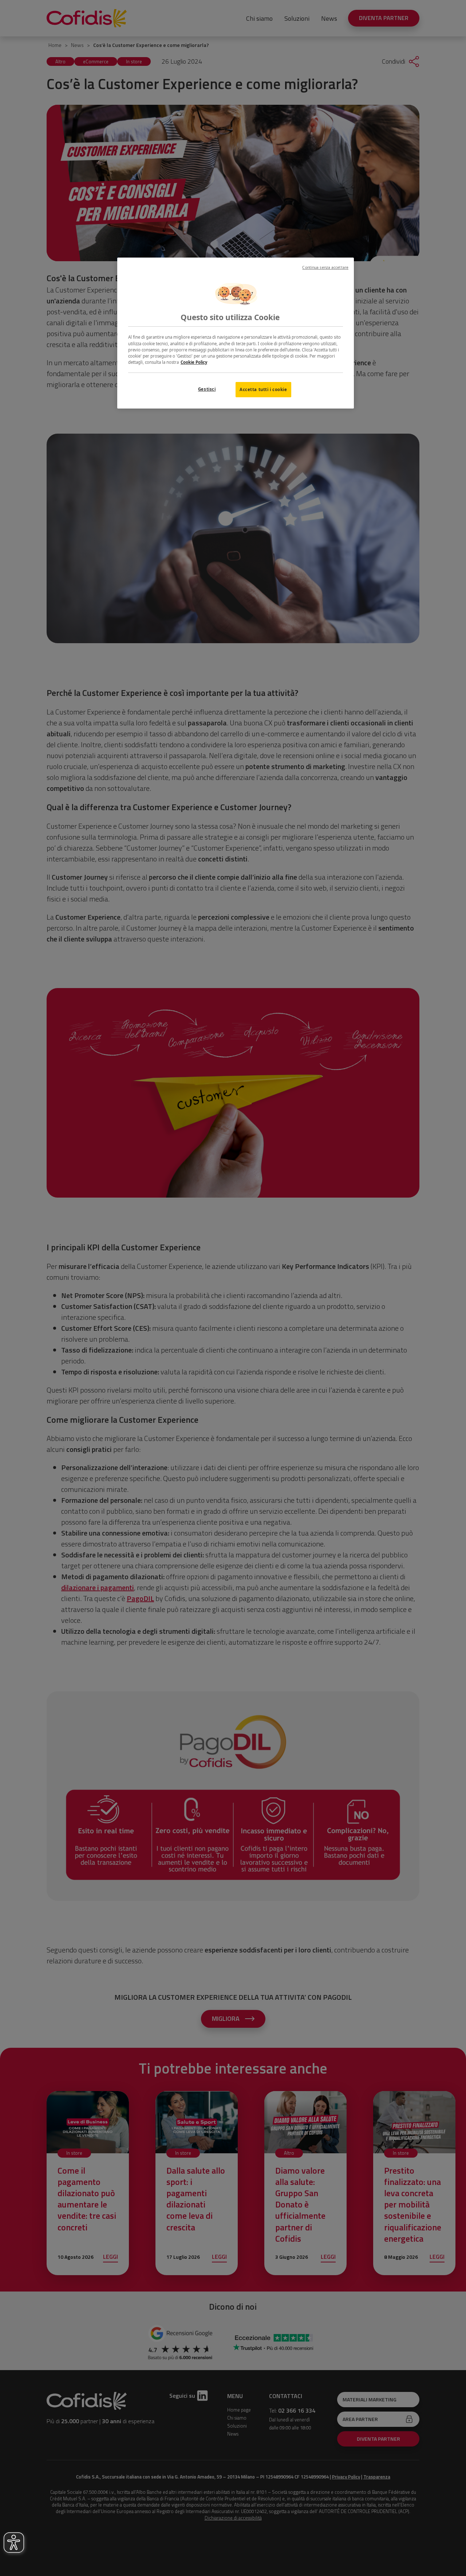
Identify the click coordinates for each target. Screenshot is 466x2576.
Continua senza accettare (325, 267)
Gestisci (207, 389)
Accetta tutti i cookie (263, 389)
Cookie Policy (194, 362)
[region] (236, 333)
